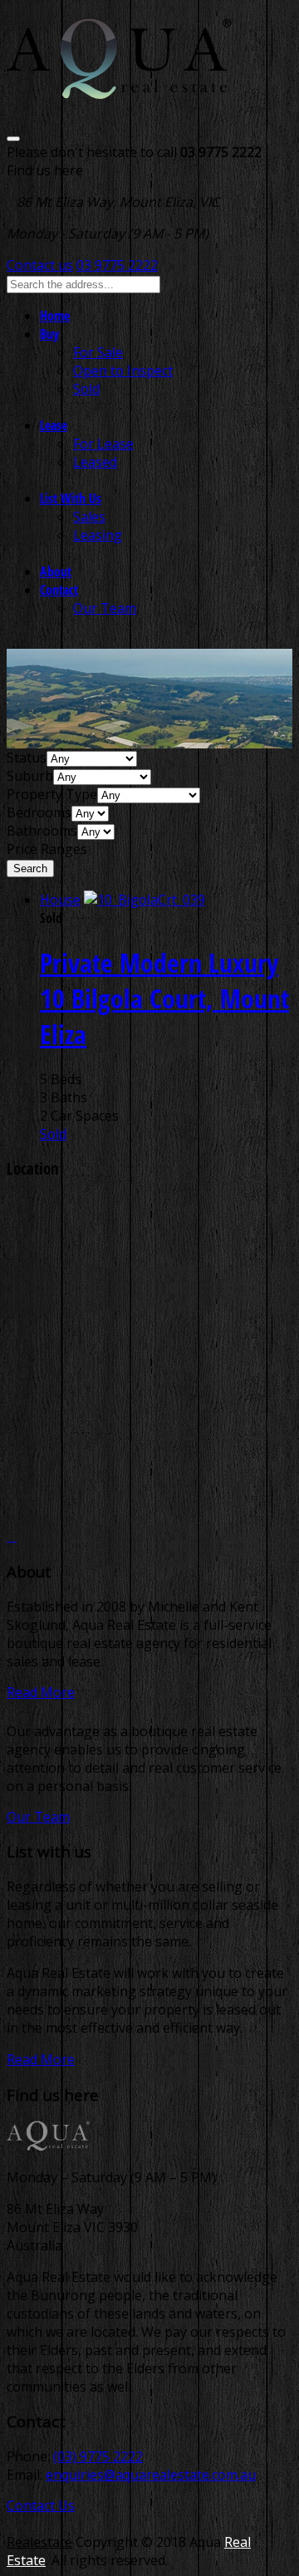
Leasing (98, 535)
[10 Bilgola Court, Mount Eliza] (145, 900)
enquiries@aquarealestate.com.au (151, 2475)
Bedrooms (39, 812)
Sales (89, 517)
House (60, 900)
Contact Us (41, 2505)
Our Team (105, 608)
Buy (49, 334)
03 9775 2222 (117, 265)
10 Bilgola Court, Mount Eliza (164, 998)
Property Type (52, 794)
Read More (41, 1692)
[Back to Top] (12, 1536)
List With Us (71, 498)
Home (55, 316)
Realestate (39, 2542)
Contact (59, 590)
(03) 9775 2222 (98, 2456)
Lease (54, 425)
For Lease (103, 444)
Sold (86, 389)
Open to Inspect (123, 370)
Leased (95, 462)
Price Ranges (47, 849)
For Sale (98, 352)
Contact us (40, 265)
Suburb (30, 776)
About (56, 572)
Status (27, 758)
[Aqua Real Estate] (119, 88)
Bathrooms (42, 831)
